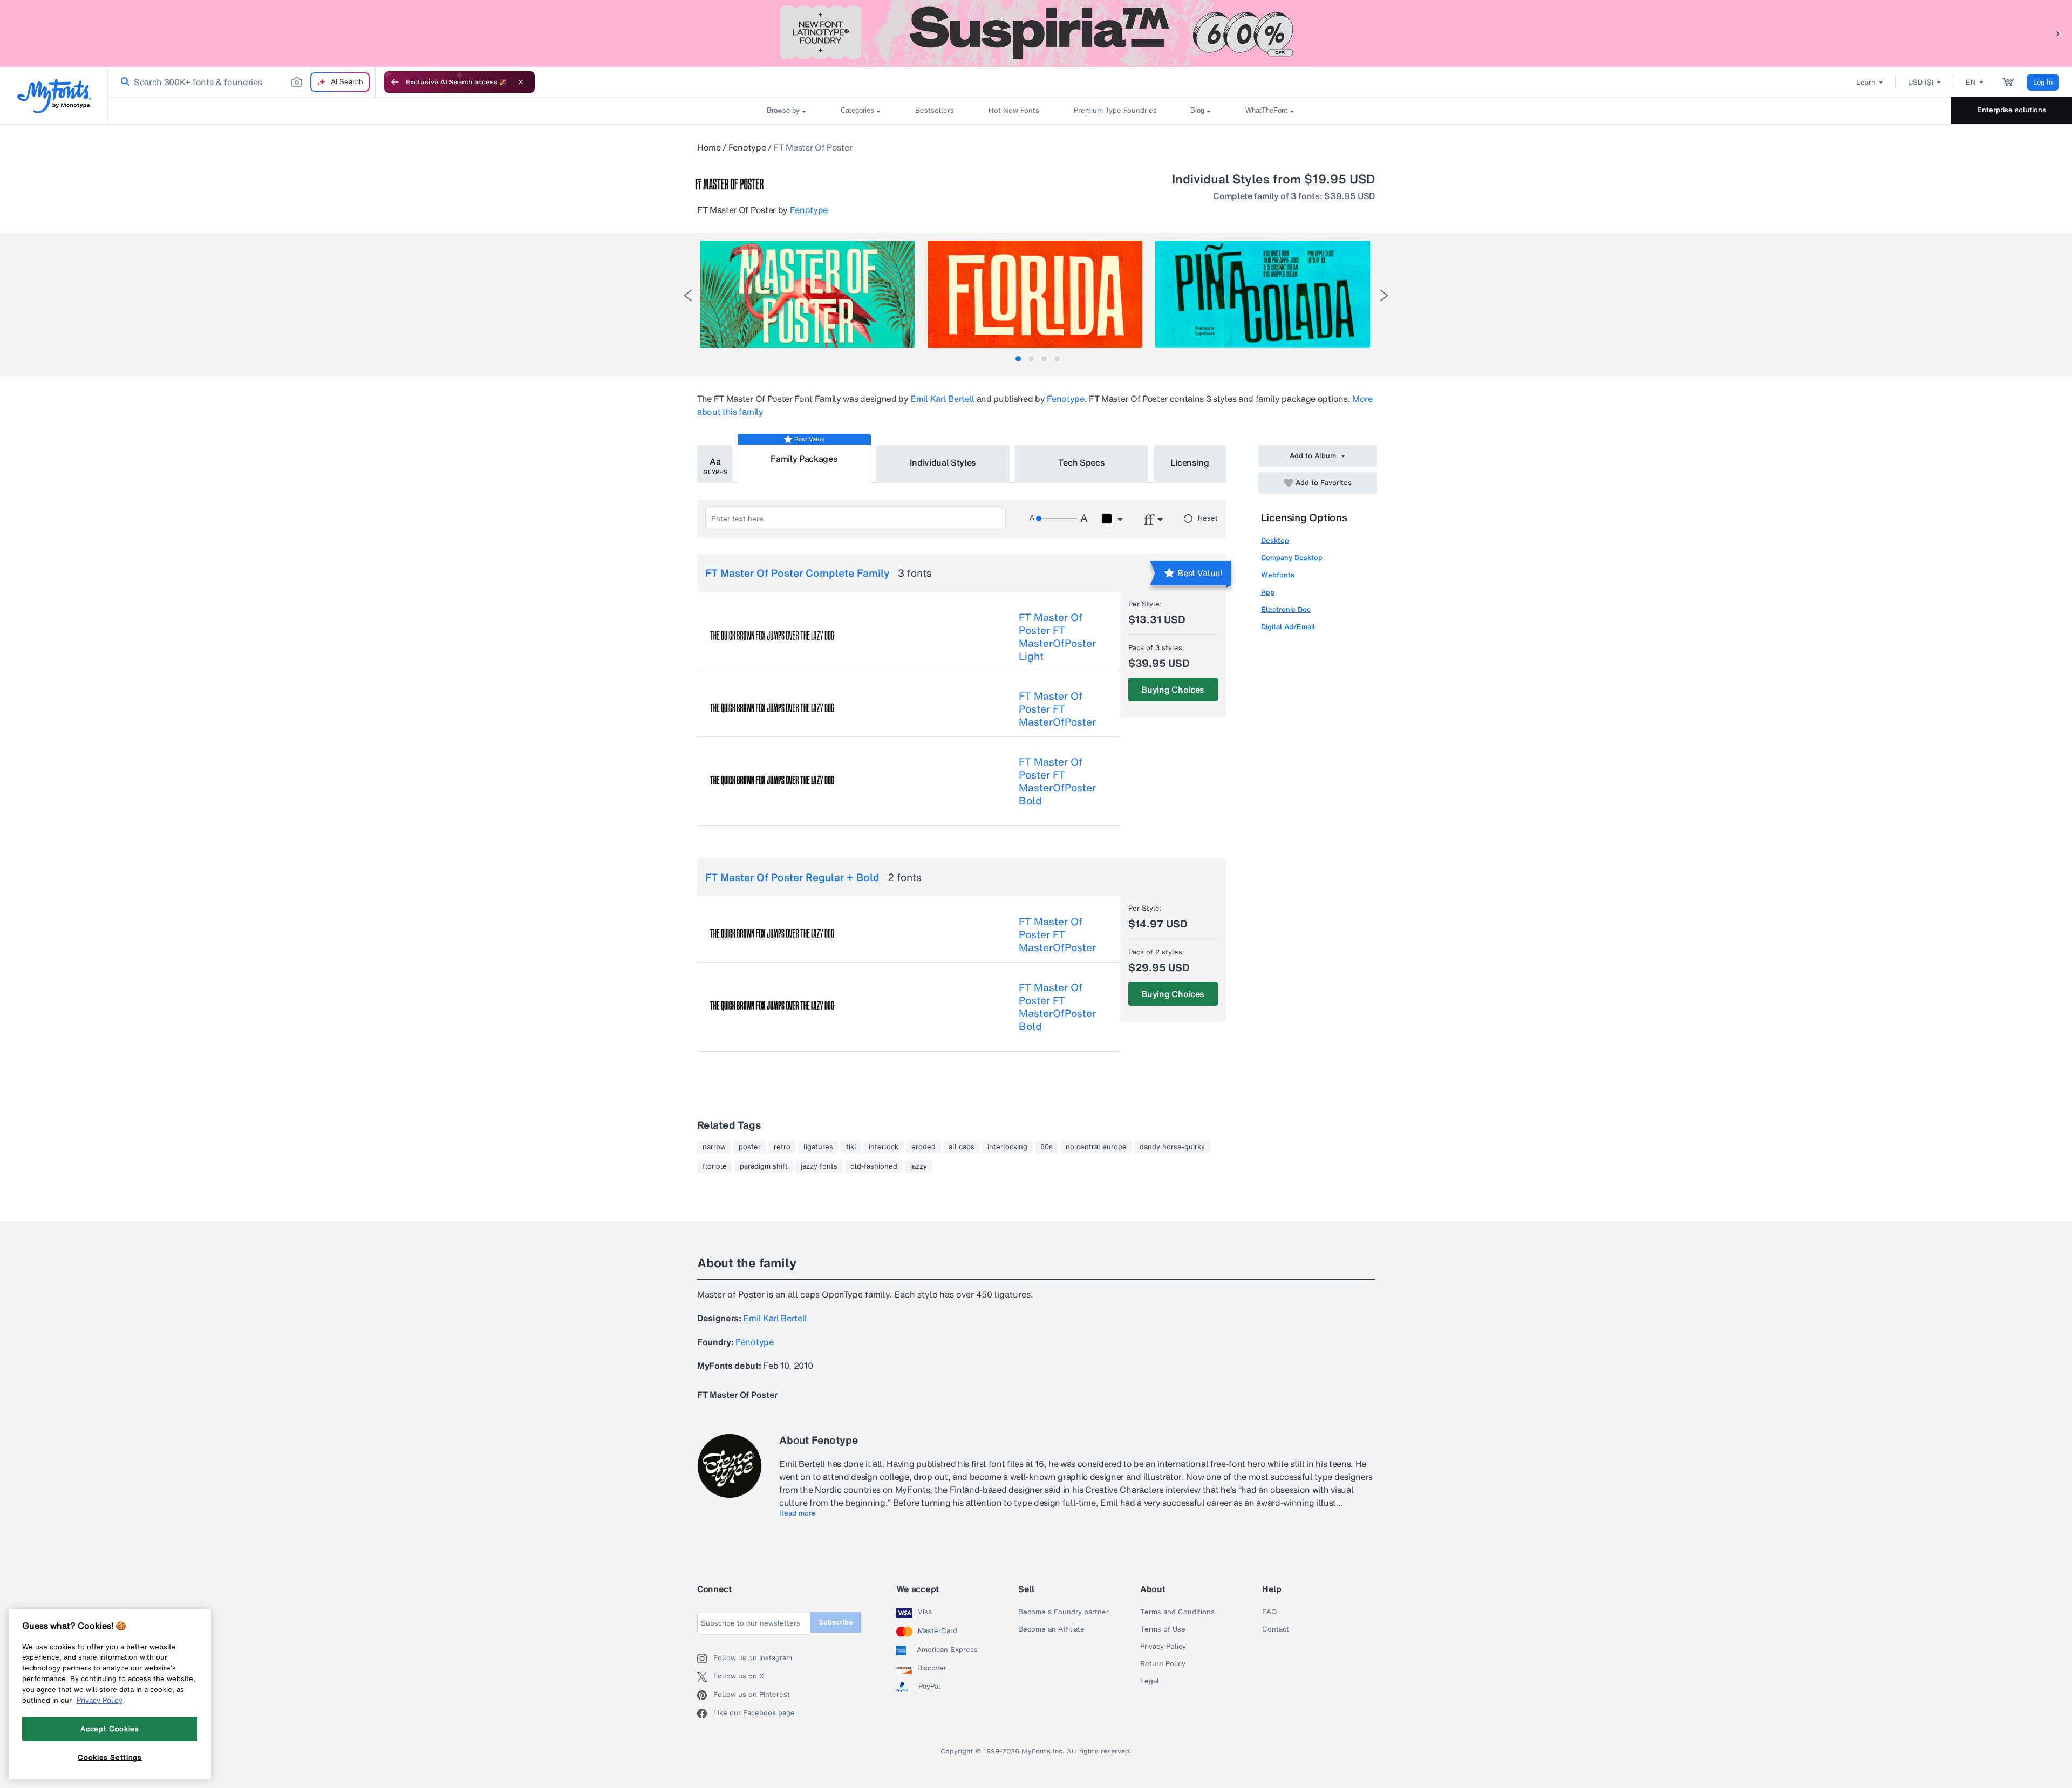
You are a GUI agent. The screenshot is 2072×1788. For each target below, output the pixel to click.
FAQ (1269, 1612)
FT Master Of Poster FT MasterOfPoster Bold (1057, 781)
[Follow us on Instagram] (705, 1659)
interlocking (1007, 1147)
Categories (857, 110)
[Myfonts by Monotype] (54, 96)
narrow (714, 1147)
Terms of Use (1163, 1629)
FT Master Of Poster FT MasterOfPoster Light (1057, 637)
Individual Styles (943, 462)
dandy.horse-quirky (1172, 1147)
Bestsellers (935, 110)
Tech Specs (1082, 462)
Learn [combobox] (1866, 82)
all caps (962, 1147)
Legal (1150, 1681)
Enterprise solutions (2012, 110)
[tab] (1018, 359)
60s (1047, 1147)
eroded (923, 1147)
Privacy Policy (1163, 1647)
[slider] (1057, 518)
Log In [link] (2043, 82)
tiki (851, 1147)
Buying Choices (1173, 690)
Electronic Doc (1286, 609)
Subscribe (836, 1622)
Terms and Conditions (1177, 1612)
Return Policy (1163, 1664)
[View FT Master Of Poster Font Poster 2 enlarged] (1035, 294)
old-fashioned (874, 1166)
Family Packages (804, 459)
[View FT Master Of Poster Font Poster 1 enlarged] (807, 294)
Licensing (1190, 462)
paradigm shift (764, 1166)
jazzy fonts (819, 1166)
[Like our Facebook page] (705, 1714)
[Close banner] (521, 82)
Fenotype (747, 147)
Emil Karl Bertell (942, 399)
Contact (1276, 1629)
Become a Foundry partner (1064, 1612)
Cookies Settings (110, 1757)
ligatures (818, 1147)
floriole (715, 1166)
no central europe (1096, 1147)
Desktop (1275, 540)
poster (750, 1147)
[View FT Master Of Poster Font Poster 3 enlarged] (1263, 294)
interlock (884, 1147)
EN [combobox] (1971, 82)
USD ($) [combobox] (1921, 82)
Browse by (783, 110)
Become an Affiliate (1051, 1629)
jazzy (919, 1166)
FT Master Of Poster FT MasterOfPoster (1057, 709)
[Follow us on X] (705, 1677)
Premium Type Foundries (1115, 110)
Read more (798, 1513)
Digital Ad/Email (1288, 627)
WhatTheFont (1266, 110)
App (1268, 592)
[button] (2059, 33)
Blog (1197, 110)
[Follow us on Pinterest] (705, 1695)
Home (709, 147)
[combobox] (242, 82)
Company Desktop (1292, 558)
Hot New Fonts (1014, 110)
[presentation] (688, 295)
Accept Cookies (110, 1729)
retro (782, 1147)
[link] (123, 82)
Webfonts (1278, 575)
